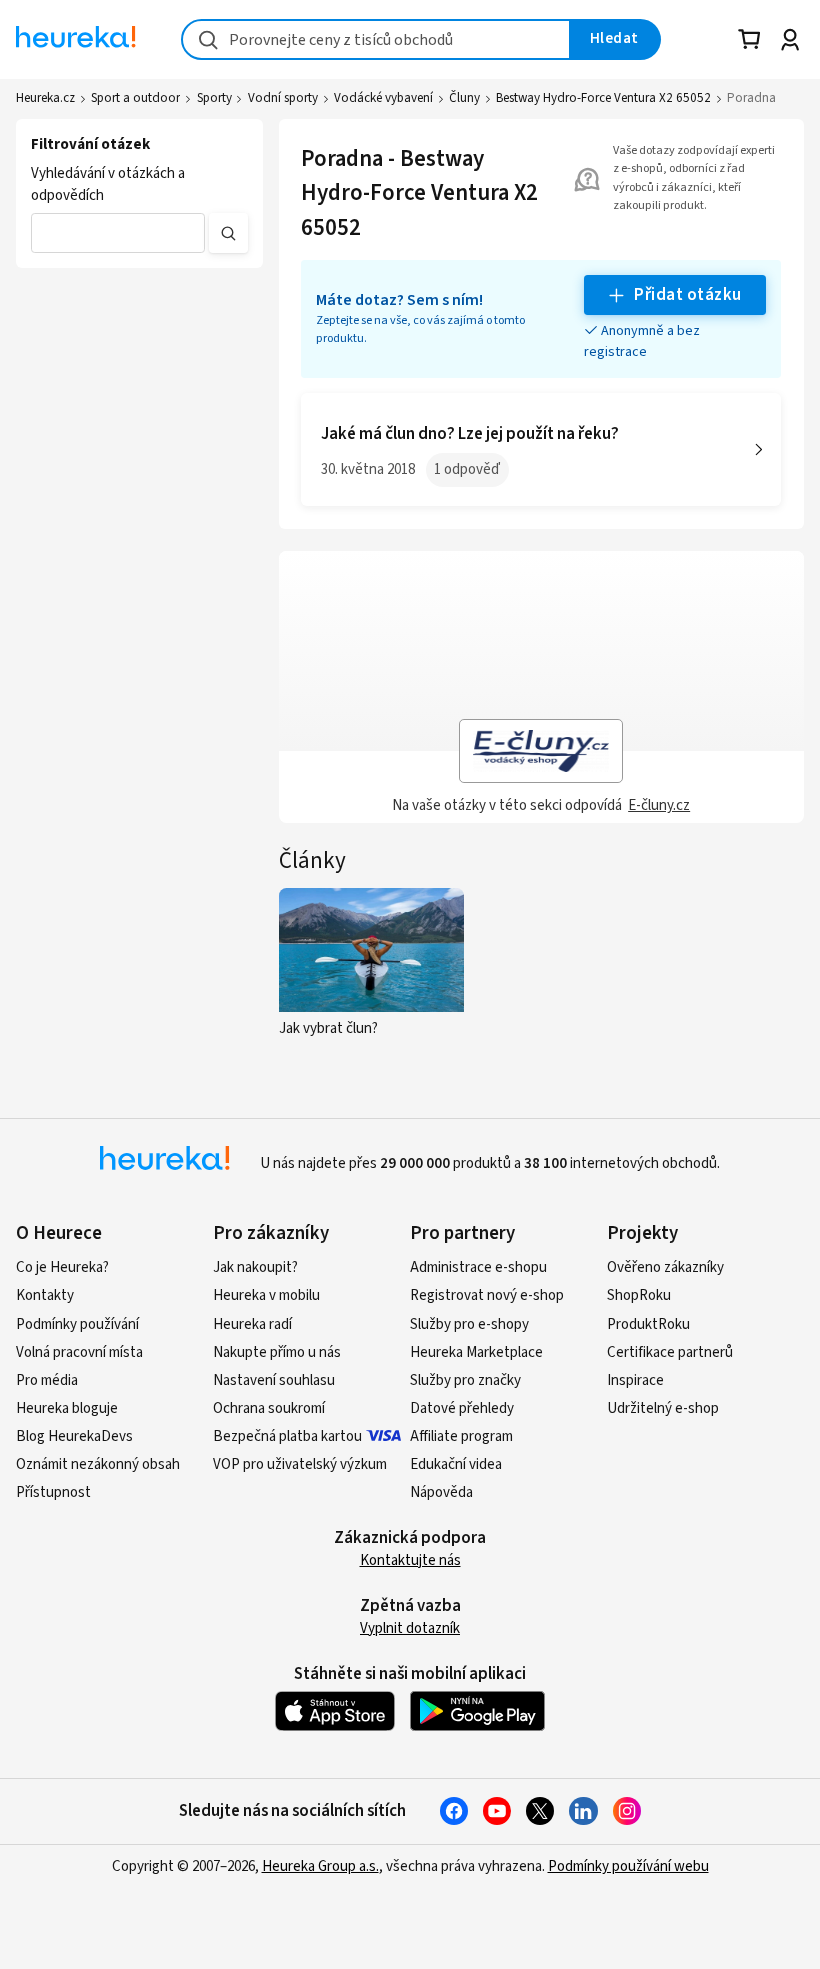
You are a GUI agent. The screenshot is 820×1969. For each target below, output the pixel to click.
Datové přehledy (462, 1408)
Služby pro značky (465, 1380)
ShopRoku (639, 1295)
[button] (118, 233)
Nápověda (441, 1492)
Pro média (47, 1380)
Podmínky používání (77, 1324)
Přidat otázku (687, 295)
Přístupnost (53, 1492)
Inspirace (635, 1380)
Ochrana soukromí (269, 1408)
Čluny (464, 98)
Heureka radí (252, 1324)
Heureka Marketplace (476, 1352)
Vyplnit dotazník (410, 1628)
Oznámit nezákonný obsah (98, 1464)
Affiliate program (461, 1436)
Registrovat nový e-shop (487, 1295)
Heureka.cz (45, 98)
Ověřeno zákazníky (665, 1267)
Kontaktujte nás (410, 1560)
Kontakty (45, 1295)
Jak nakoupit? (255, 1267)
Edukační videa (456, 1464)
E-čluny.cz (659, 805)
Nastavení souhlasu (274, 1380)
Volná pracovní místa (79, 1352)
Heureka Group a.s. (320, 1866)
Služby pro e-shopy (469, 1324)
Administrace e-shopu (478, 1267)
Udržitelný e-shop (663, 1408)
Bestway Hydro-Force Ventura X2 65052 (603, 98)
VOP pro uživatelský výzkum (300, 1464)
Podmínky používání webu (628, 1866)
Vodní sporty (283, 98)
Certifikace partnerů (670, 1352)
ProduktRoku (648, 1324)
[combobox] (376, 39)
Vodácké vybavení (383, 98)
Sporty (214, 98)
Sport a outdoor (135, 98)
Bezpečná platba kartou (287, 1436)
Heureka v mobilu (266, 1295)
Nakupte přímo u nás (277, 1352)
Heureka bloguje (67, 1408)
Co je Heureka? (62, 1267)
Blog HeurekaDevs (74, 1436)
